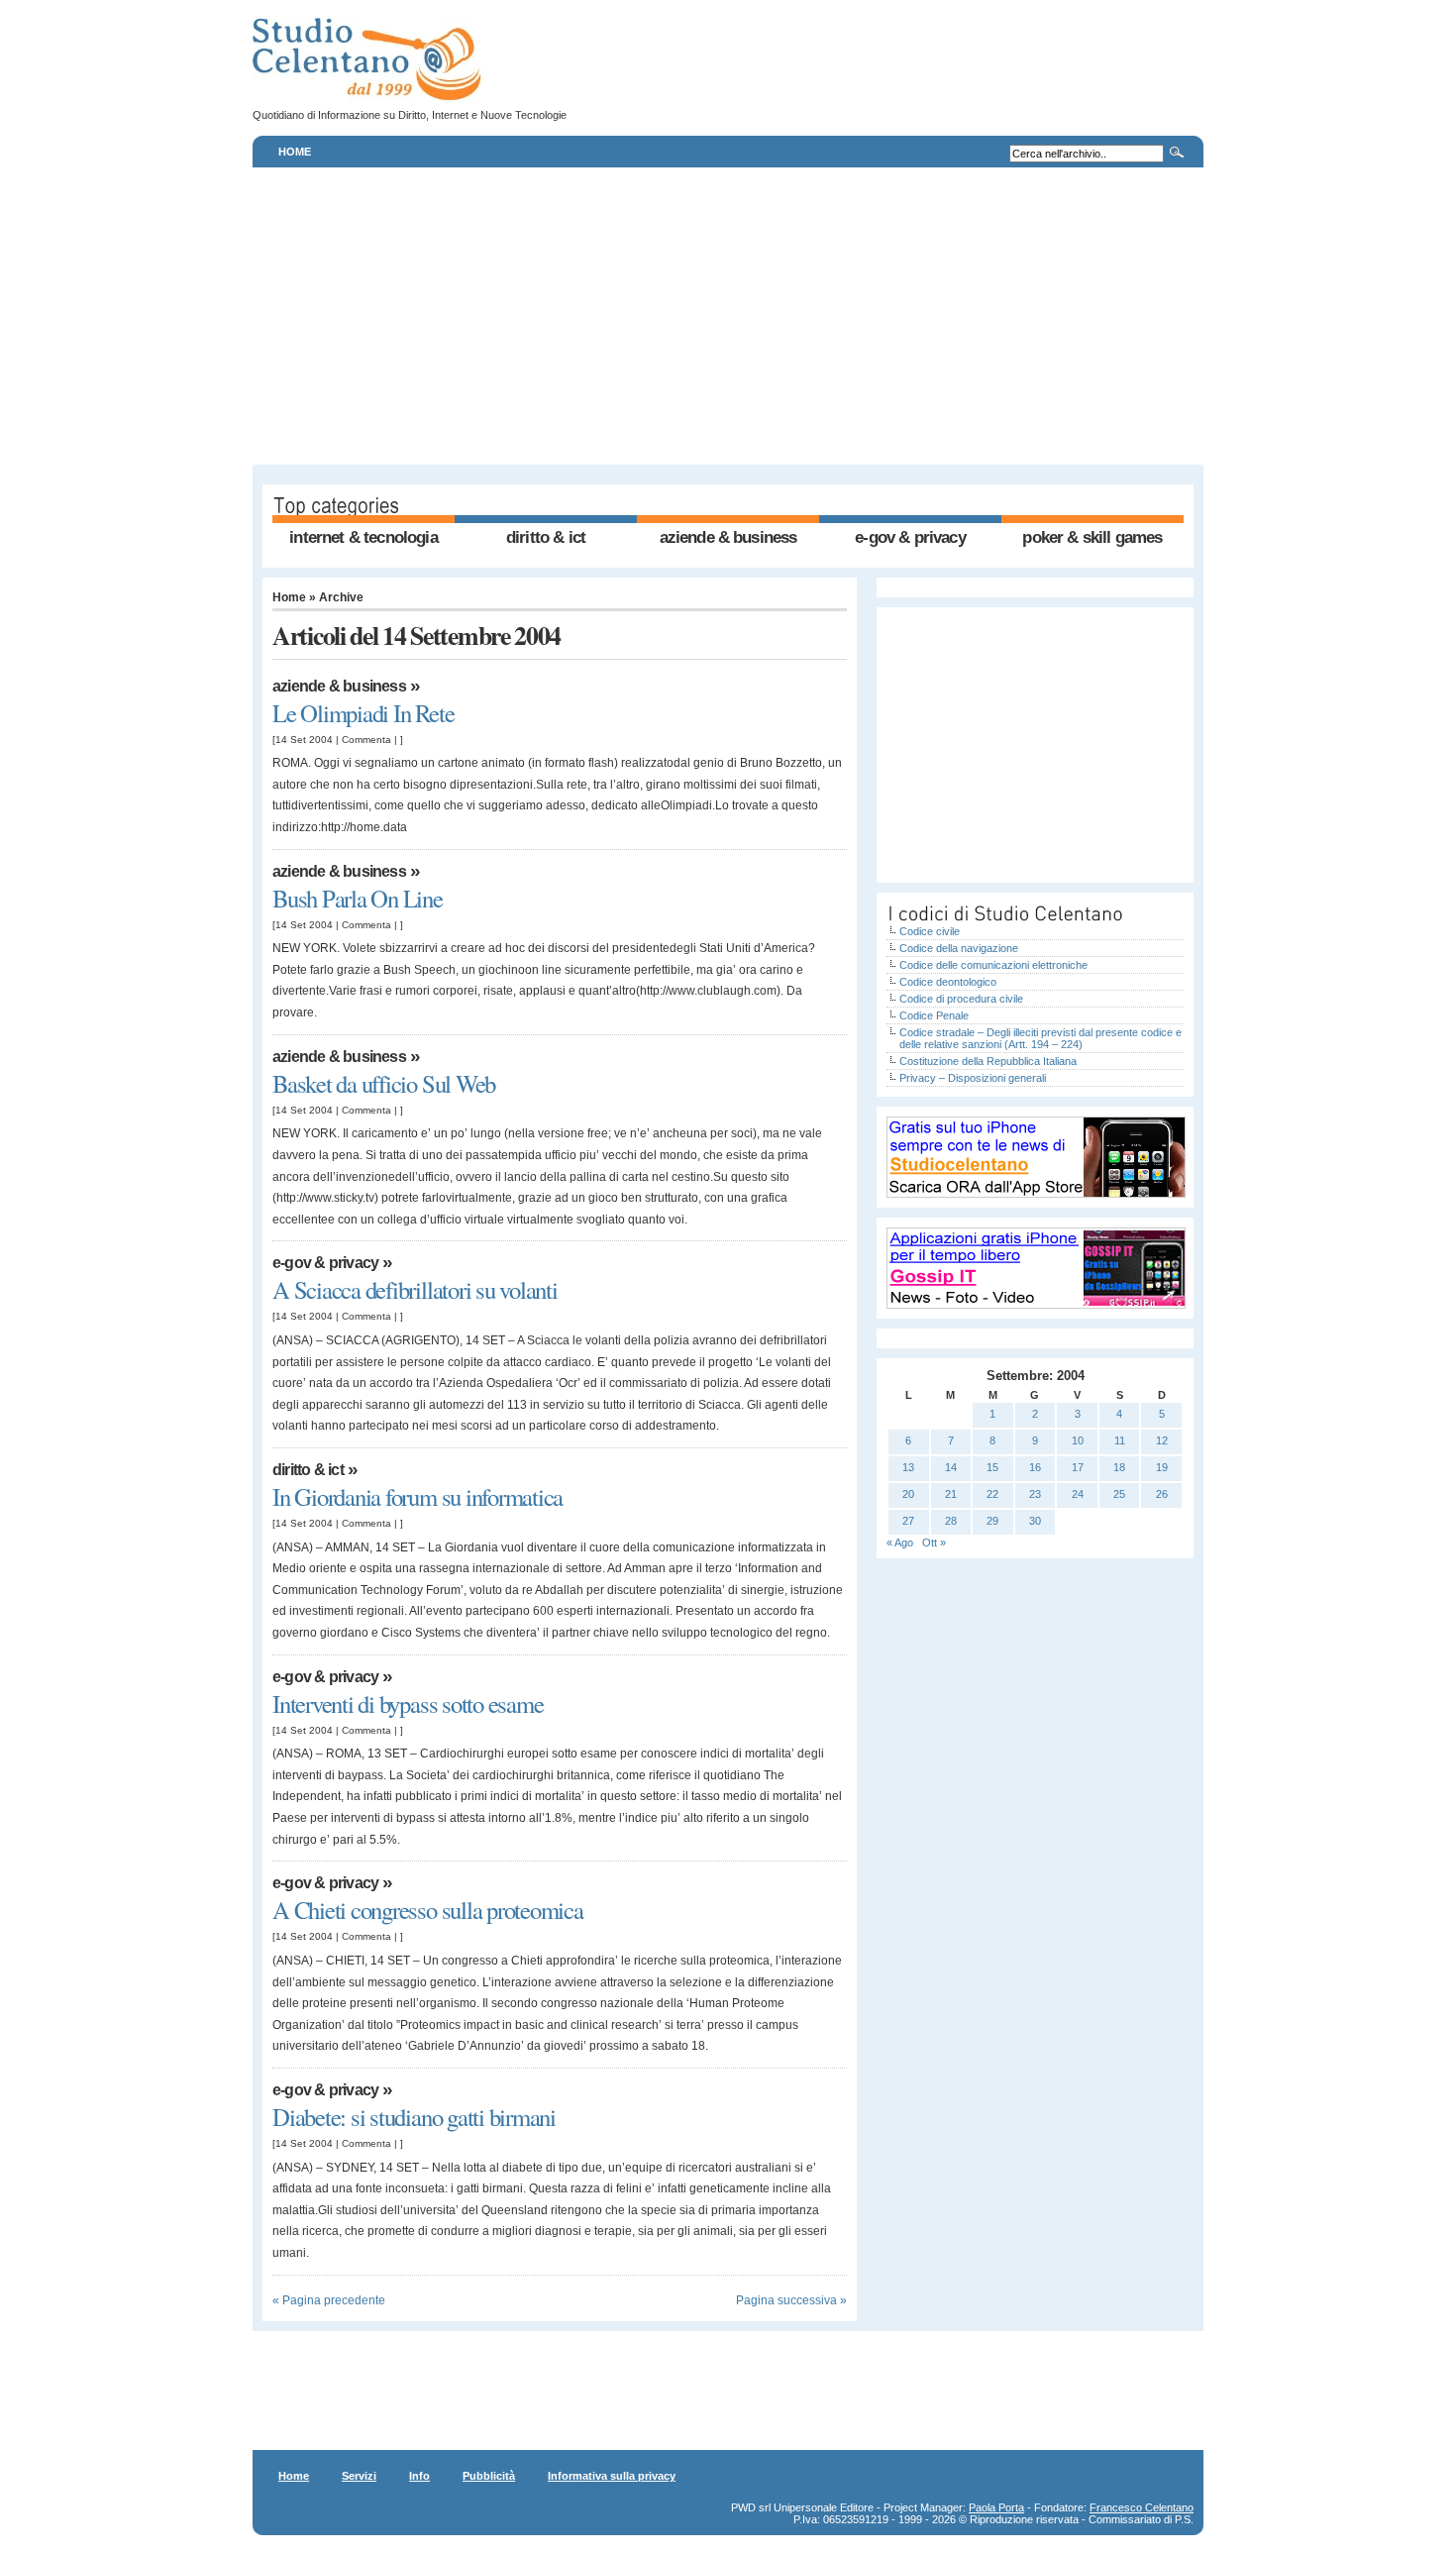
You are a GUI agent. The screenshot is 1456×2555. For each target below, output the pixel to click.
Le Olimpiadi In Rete (363, 713)
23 (1035, 1494)
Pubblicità (489, 2476)
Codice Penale (934, 1015)
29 (992, 1521)
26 (1162, 1494)
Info (419, 2476)
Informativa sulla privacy (612, 2476)
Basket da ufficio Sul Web (384, 1083)
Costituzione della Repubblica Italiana (988, 1061)
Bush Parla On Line (358, 898)
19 (1162, 1467)
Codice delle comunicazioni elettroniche (993, 965)
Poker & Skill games (1092, 537)
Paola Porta (996, 2507)
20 (908, 1494)
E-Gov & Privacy (910, 537)
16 (1035, 1467)
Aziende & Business (728, 537)
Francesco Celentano (1142, 2507)
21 (951, 1494)
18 (1119, 1467)
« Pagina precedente (329, 2300)
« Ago (900, 1543)
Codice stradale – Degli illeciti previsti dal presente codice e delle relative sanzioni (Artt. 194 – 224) (1040, 1038)
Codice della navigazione (959, 948)
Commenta (366, 740)
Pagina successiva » (791, 2300)
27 (908, 1521)
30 (1035, 1521)
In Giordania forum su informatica (417, 1496)
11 (1120, 1440)
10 (1078, 1440)
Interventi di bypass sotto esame (408, 1703)
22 (992, 1494)
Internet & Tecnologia (363, 537)
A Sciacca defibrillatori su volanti (415, 1289)
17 (1078, 1467)
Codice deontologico (948, 982)
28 (951, 1521)
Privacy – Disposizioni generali (973, 1078)
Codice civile (930, 931)
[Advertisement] (728, 316)
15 (992, 1467)
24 (1078, 1494)
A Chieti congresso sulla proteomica (428, 1910)
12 (1162, 1440)
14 (951, 1467)
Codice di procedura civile (961, 999)
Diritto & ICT (546, 537)
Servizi (359, 2476)
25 (1119, 1494)
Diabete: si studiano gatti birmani (414, 2117)
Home (295, 152)
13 (908, 1467)
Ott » (934, 1543)
